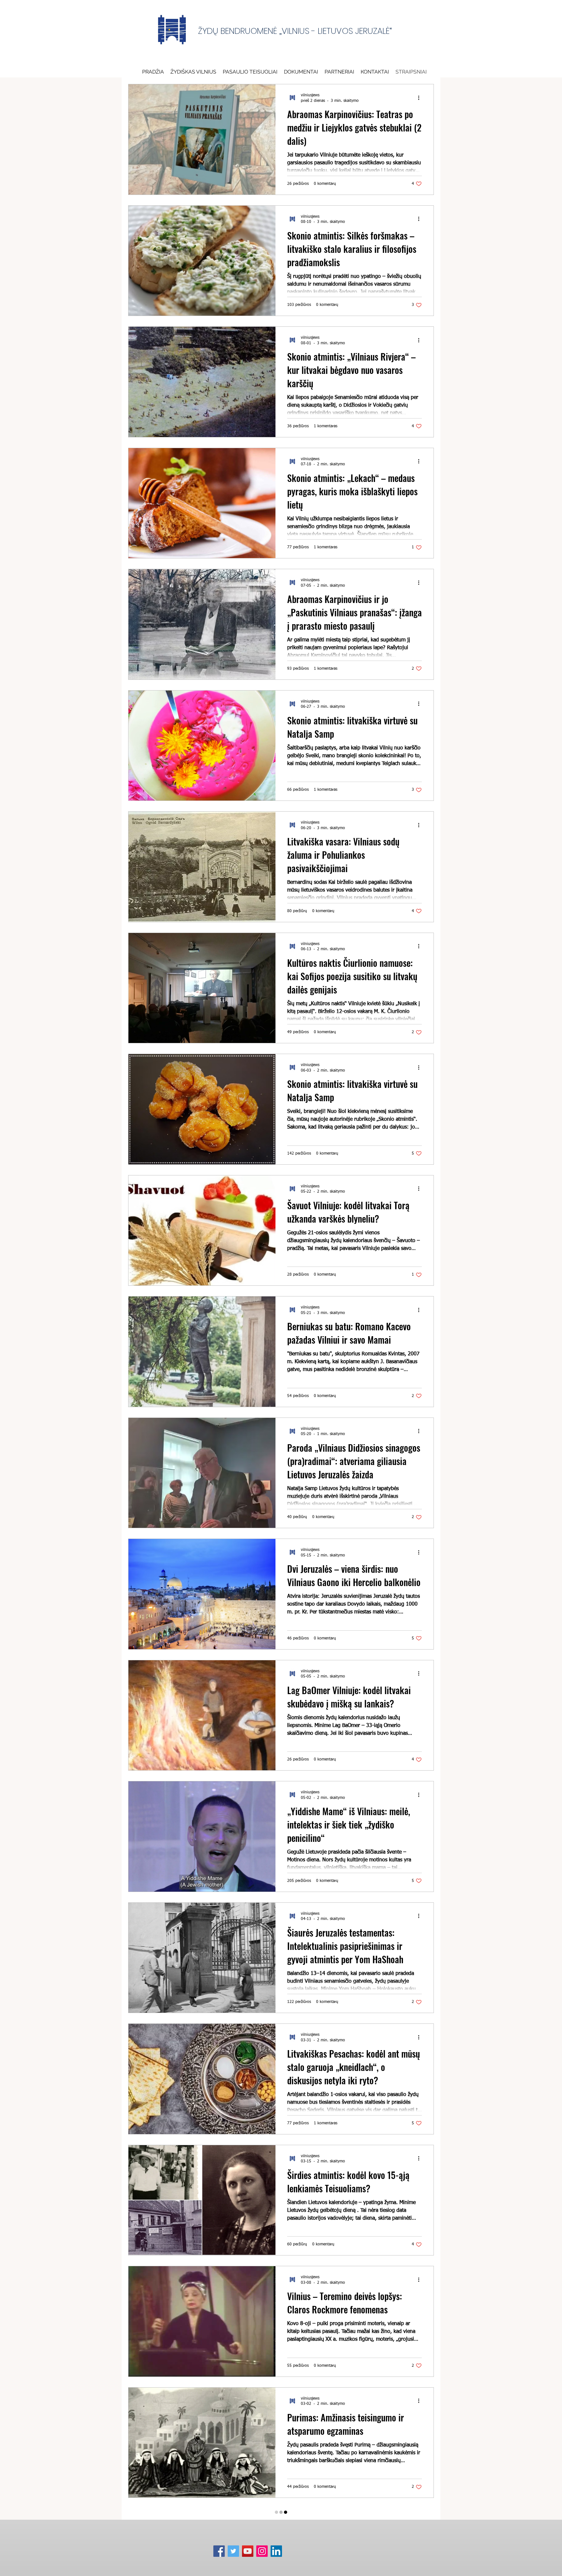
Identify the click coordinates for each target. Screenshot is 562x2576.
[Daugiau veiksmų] (421, 98)
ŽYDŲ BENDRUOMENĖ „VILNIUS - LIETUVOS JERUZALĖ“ (295, 31)
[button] (301, 72)
